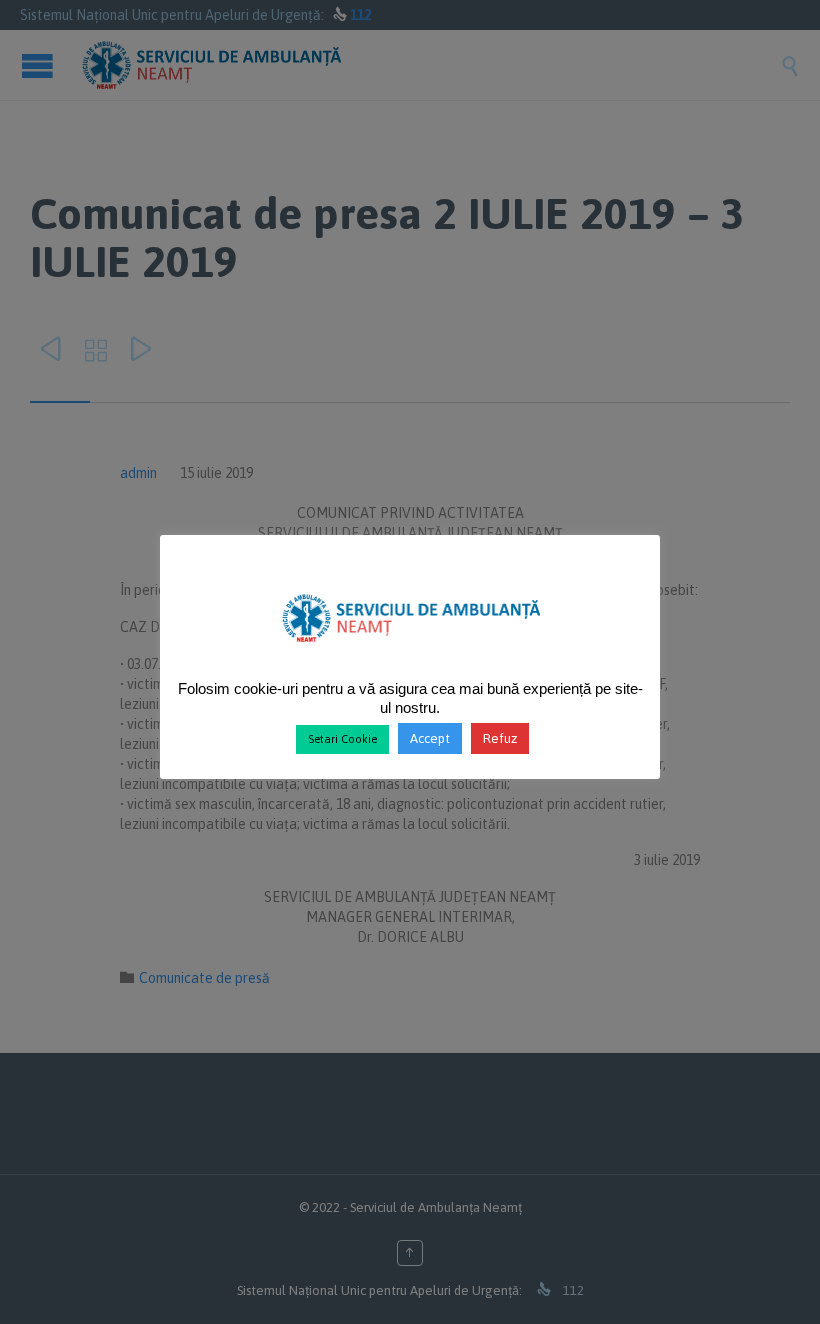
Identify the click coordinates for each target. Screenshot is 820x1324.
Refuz (500, 738)
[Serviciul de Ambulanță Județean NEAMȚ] (410, 650)
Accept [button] (430, 738)
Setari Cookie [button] (342, 739)
